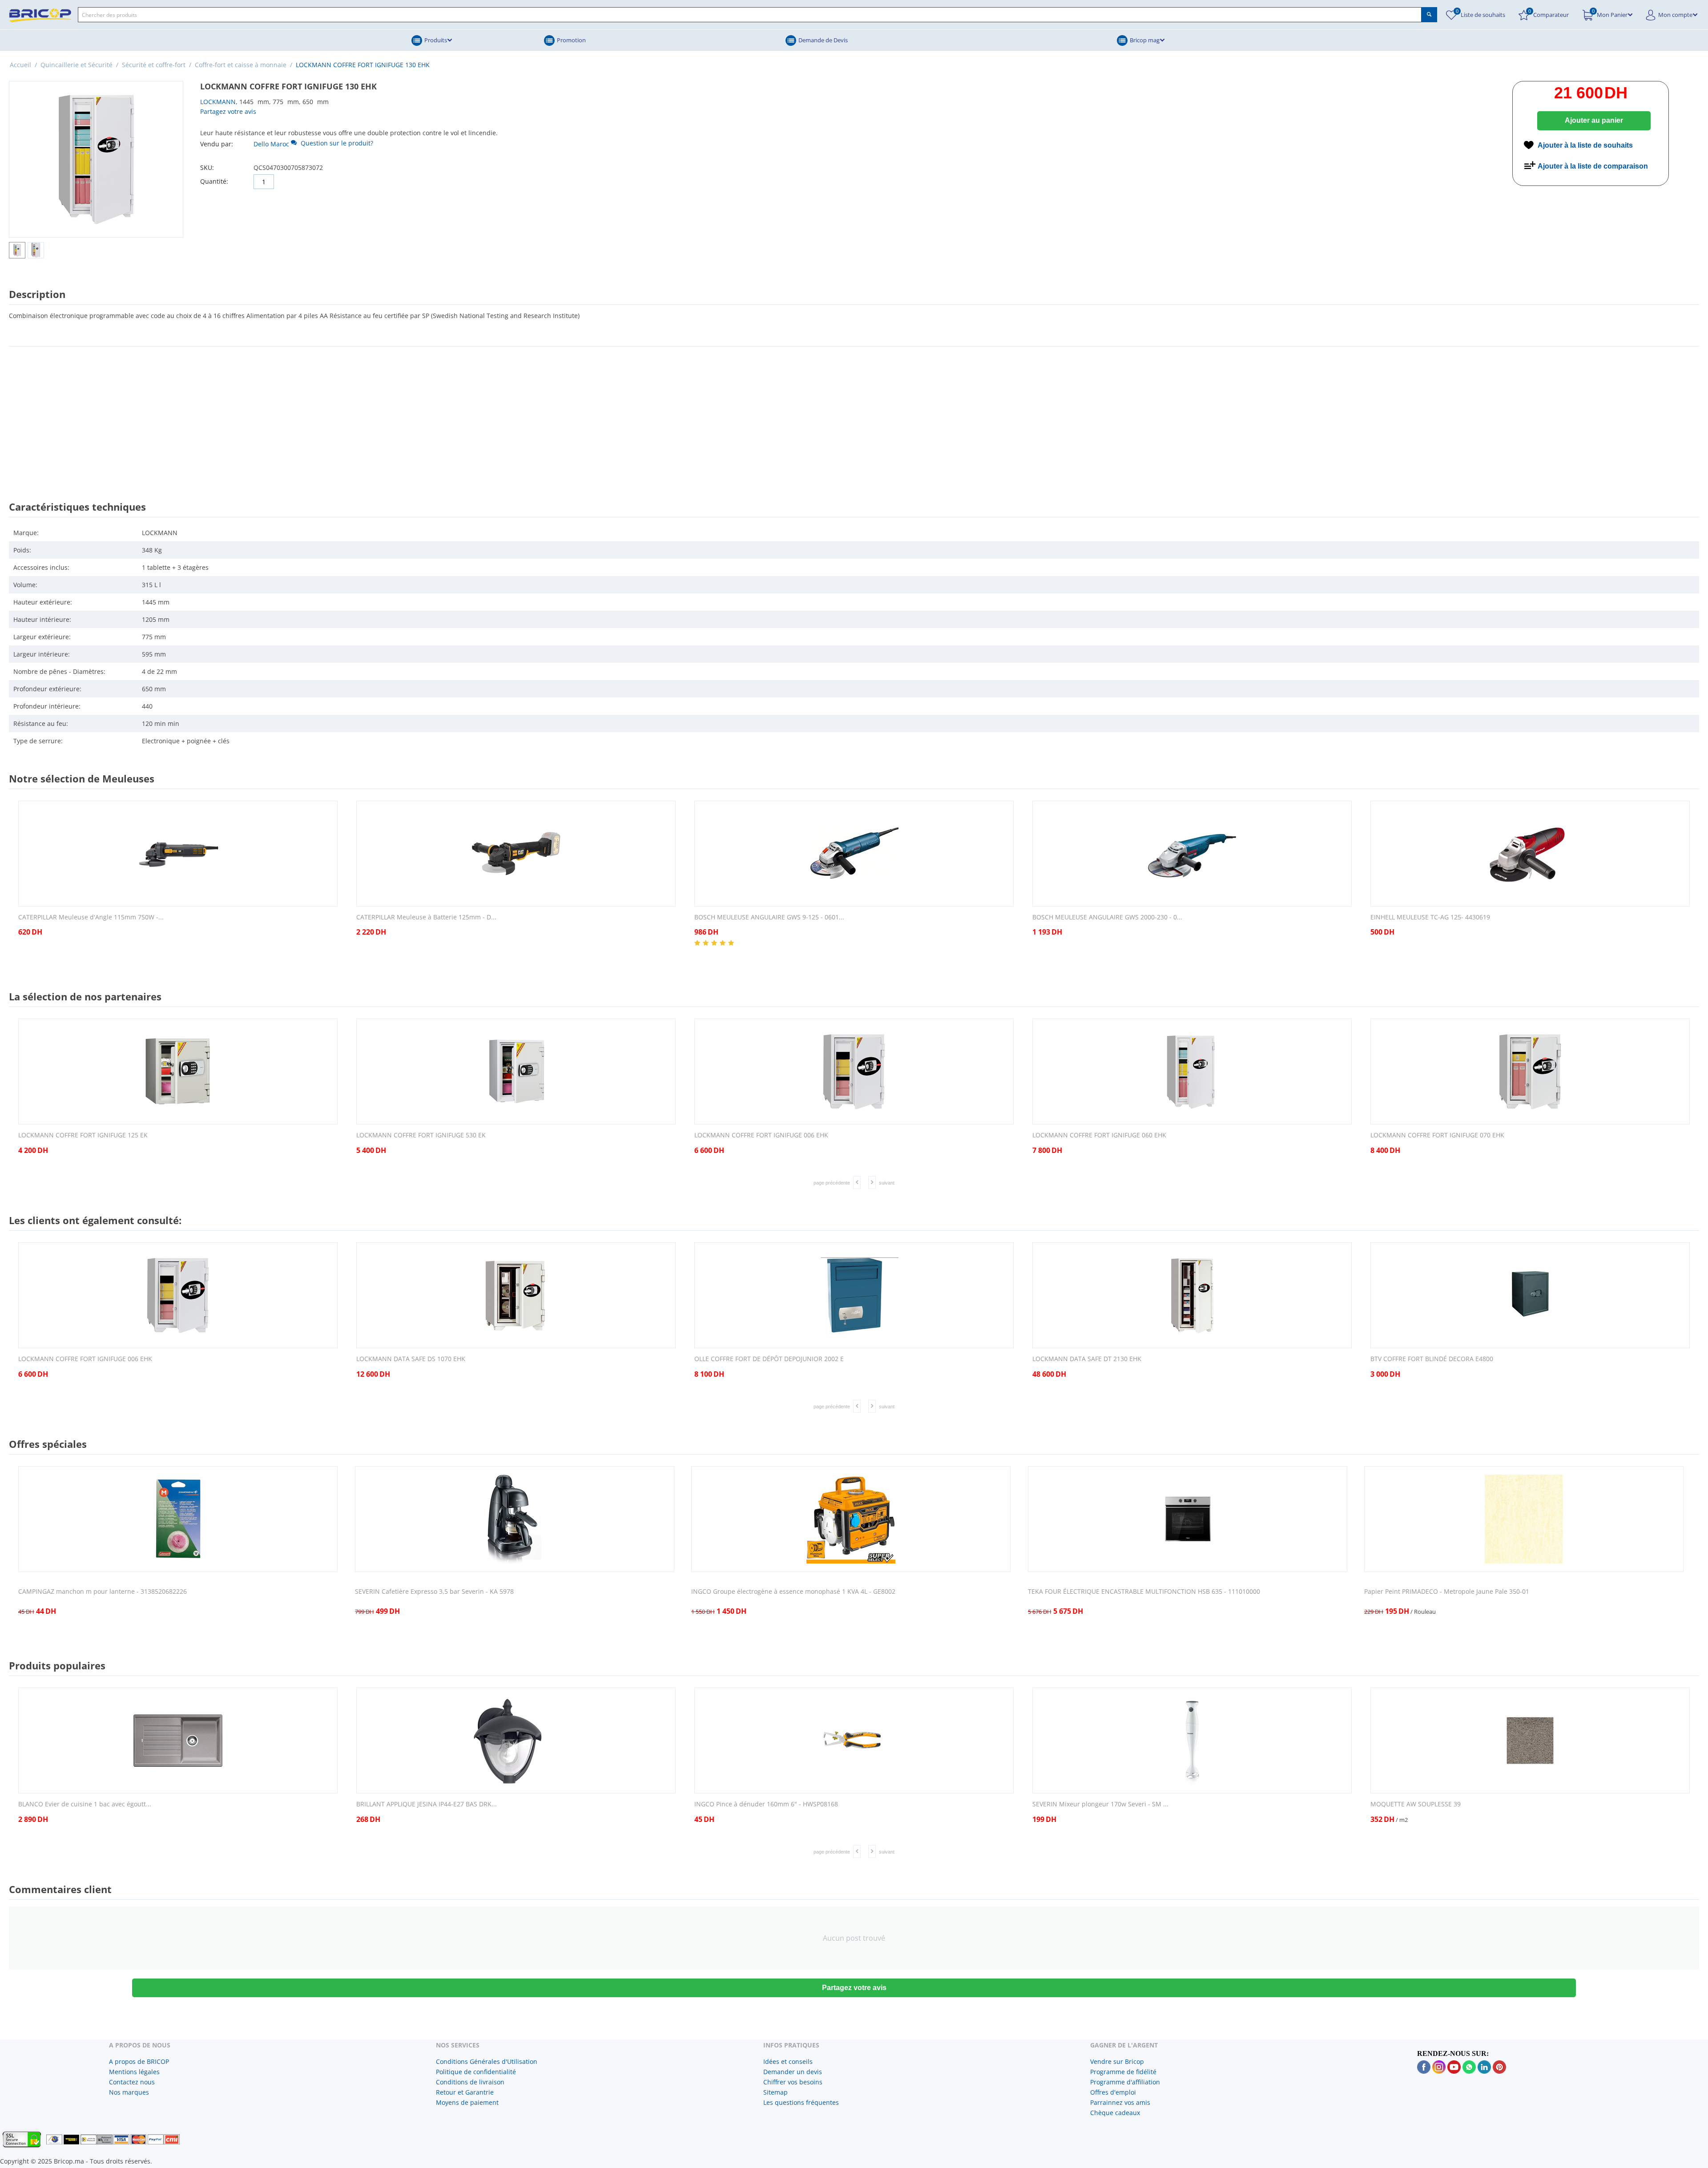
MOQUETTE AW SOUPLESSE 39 (1416, 1804)
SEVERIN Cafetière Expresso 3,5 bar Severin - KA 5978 (434, 1592)
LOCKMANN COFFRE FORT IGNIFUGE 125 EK (83, 1135)
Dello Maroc (271, 144)
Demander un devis (793, 2072)
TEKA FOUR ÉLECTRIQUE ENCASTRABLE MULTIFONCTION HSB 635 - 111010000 (1144, 1592)
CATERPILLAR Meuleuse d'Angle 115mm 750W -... (91, 917)
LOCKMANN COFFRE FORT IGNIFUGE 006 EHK (761, 1135)
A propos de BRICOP (139, 2061)
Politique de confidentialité (476, 2072)
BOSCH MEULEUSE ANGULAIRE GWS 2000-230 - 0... (1107, 917)
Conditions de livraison (470, 2082)
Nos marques (129, 2092)
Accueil (20, 65)
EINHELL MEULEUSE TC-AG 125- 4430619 (1430, 917)
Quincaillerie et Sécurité (77, 65)
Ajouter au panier (1594, 120)
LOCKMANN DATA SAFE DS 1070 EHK (411, 1359)
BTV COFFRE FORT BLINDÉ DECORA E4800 (1432, 1359)
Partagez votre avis (228, 111)
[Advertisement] (854, 415)
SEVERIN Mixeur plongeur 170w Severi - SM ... (1100, 1804)
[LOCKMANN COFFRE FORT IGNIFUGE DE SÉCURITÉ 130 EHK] (96, 159)
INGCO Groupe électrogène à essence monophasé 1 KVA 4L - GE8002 (793, 1592)
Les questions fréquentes (801, 2102)
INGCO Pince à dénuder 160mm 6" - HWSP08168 (766, 1804)
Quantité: (214, 181)
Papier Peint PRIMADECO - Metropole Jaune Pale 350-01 (1447, 1592)
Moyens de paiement (467, 2102)
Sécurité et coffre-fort (154, 65)
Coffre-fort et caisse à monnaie (241, 65)
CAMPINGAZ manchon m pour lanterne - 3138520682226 (103, 1592)
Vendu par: (217, 144)
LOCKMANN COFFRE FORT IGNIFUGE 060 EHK (1099, 1135)
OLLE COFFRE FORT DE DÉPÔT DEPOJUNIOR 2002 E (769, 1359)
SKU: (207, 167)
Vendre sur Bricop (1117, 2061)
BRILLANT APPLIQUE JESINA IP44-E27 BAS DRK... (427, 1804)
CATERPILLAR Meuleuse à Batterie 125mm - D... (426, 917)
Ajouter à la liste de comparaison (1593, 166)
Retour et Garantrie (465, 2092)
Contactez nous (132, 2082)
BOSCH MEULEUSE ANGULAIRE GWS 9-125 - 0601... (769, 917)
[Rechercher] (1429, 15)
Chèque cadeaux (1115, 2113)
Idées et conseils (788, 2061)
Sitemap (775, 2092)
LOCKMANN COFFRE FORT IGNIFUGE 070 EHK (1437, 1135)
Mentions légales (134, 2072)
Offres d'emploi (1113, 2092)
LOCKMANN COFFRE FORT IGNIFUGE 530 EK (421, 1135)
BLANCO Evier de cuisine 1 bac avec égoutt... (85, 1804)
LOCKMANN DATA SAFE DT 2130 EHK (1087, 1359)
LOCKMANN (218, 102)
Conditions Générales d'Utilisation (487, 2061)
